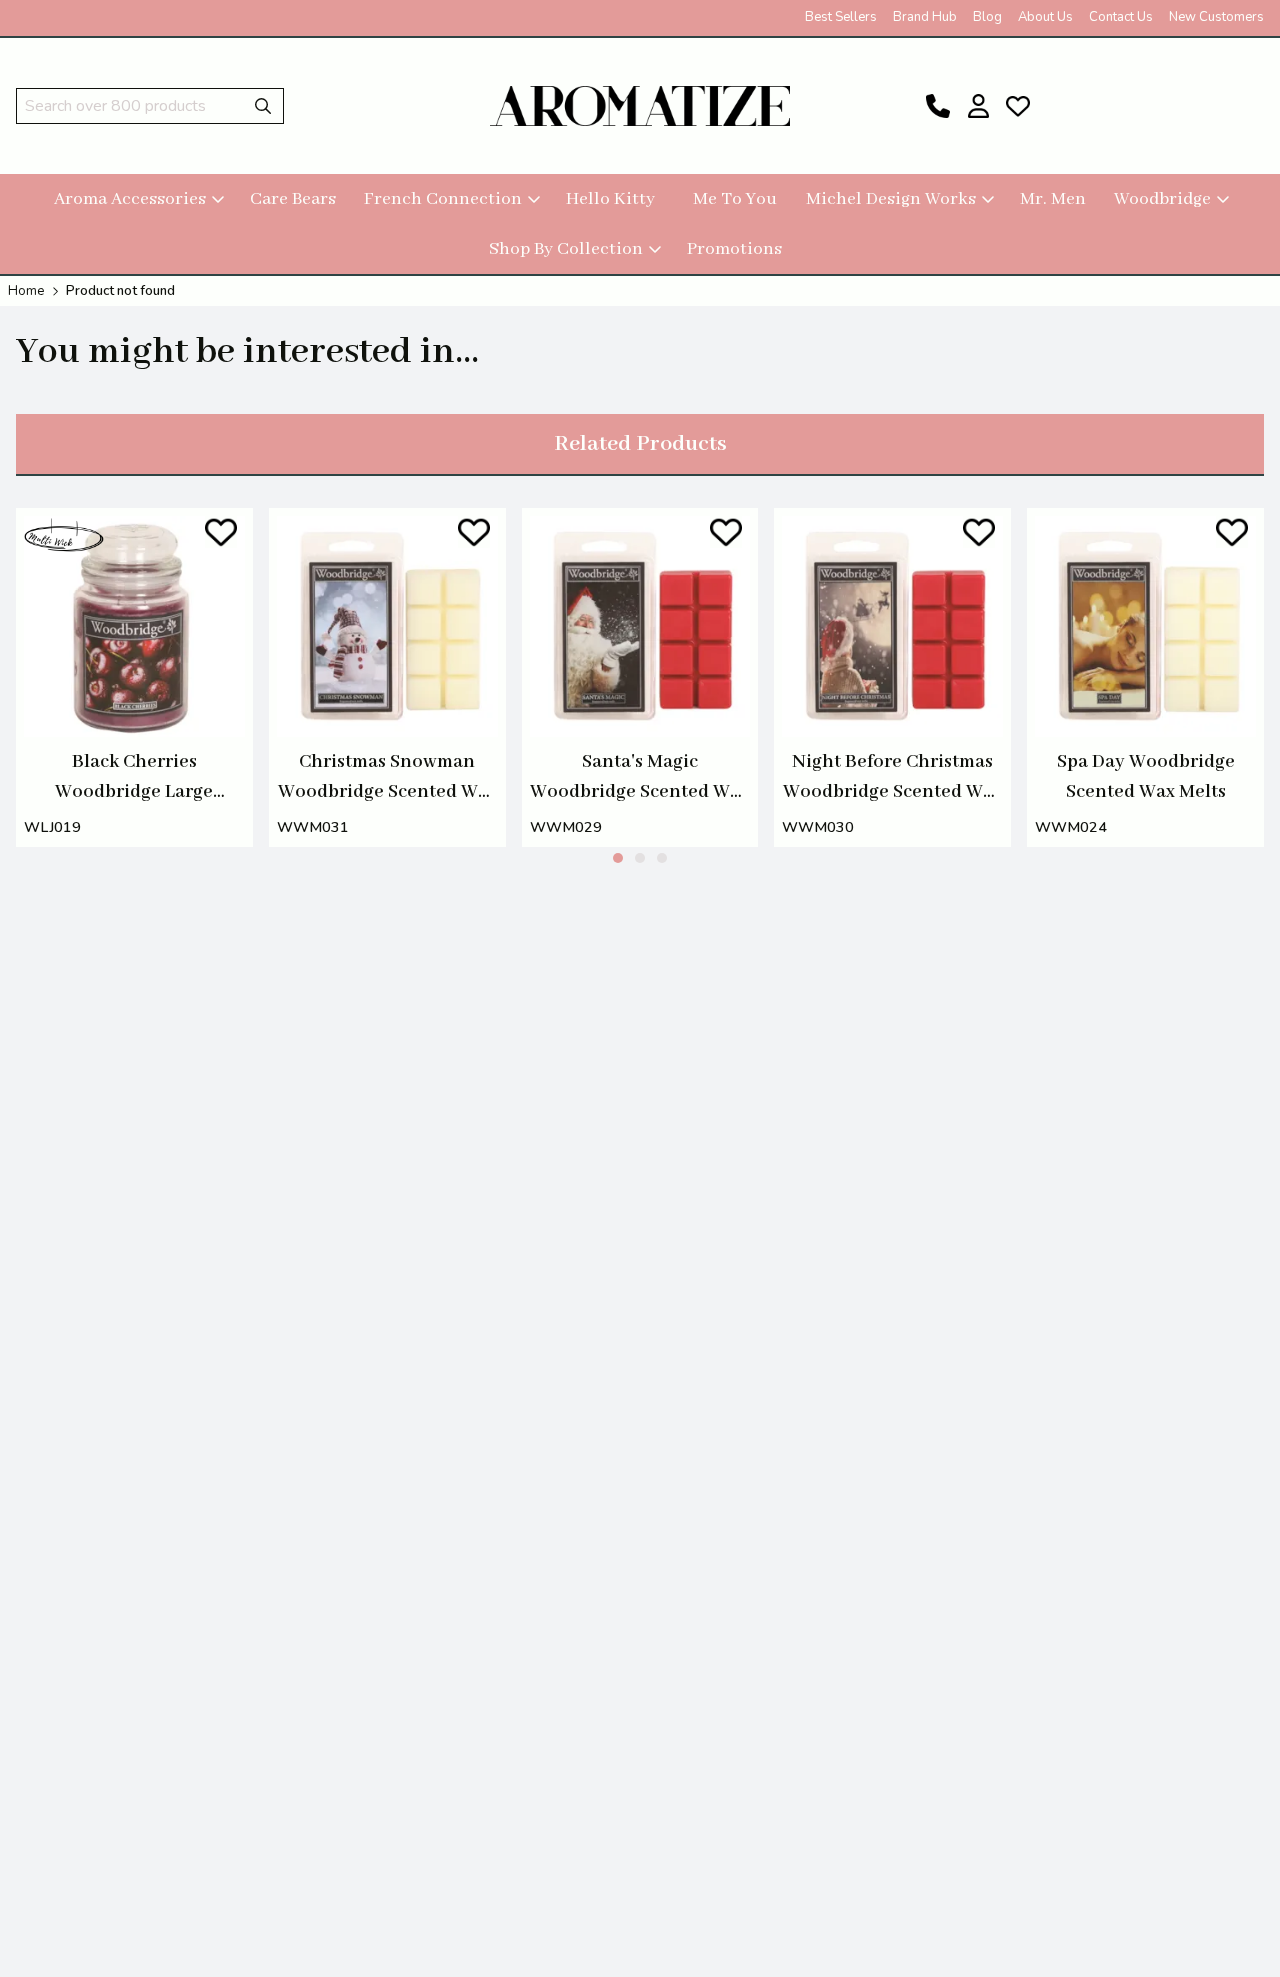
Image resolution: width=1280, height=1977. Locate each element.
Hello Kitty (610, 199)
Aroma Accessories (130, 199)
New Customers (1216, 17)
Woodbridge (1162, 199)
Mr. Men (1053, 199)
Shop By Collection (566, 249)
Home (26, 291)
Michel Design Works (891, 199)
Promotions (734, 249)
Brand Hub (925, 17)
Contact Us (1121, 17)
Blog (987, 17)
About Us (1045, 17)
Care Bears (293, 199)
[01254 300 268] (938, 106)
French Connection (443, 199)
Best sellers (841, 17)
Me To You (735, 199)
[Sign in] (978, 106)
